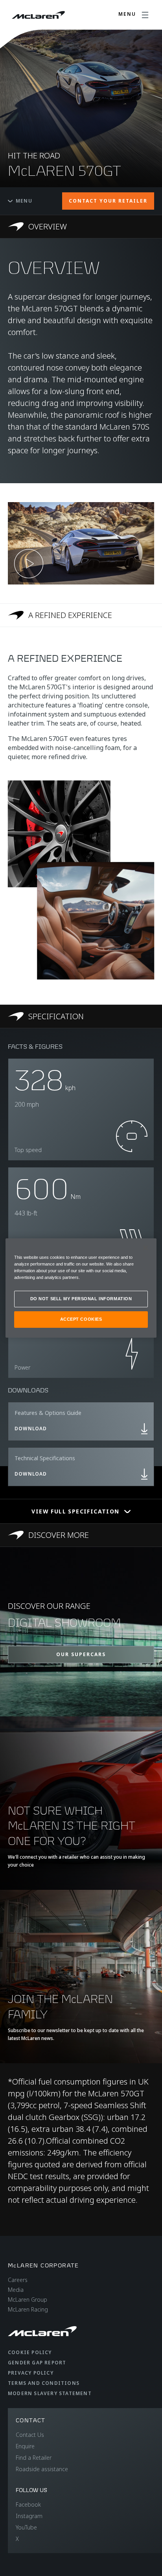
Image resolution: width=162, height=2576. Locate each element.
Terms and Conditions (44, 2383)
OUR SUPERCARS (81, 1654)
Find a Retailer (34, 2458)
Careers (18, 2280)
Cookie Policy (30, 2352)
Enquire (25, 2446)
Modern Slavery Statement (50, 2393)
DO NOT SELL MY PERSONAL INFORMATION (81, 1299)
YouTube (26, 2527)
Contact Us (30, 2435)
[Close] (145, 1248)
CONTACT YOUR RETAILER (108, 201)
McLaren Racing (28, 2309)
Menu (24, 201)
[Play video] (29, 564)
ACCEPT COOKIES (81, 1319)
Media (16, 2290)
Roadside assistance (42, 2469)
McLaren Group (28, 2300)
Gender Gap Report (37, 2363)
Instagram (29, 2516)
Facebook (28, 2504)
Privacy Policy (31, 2373)
